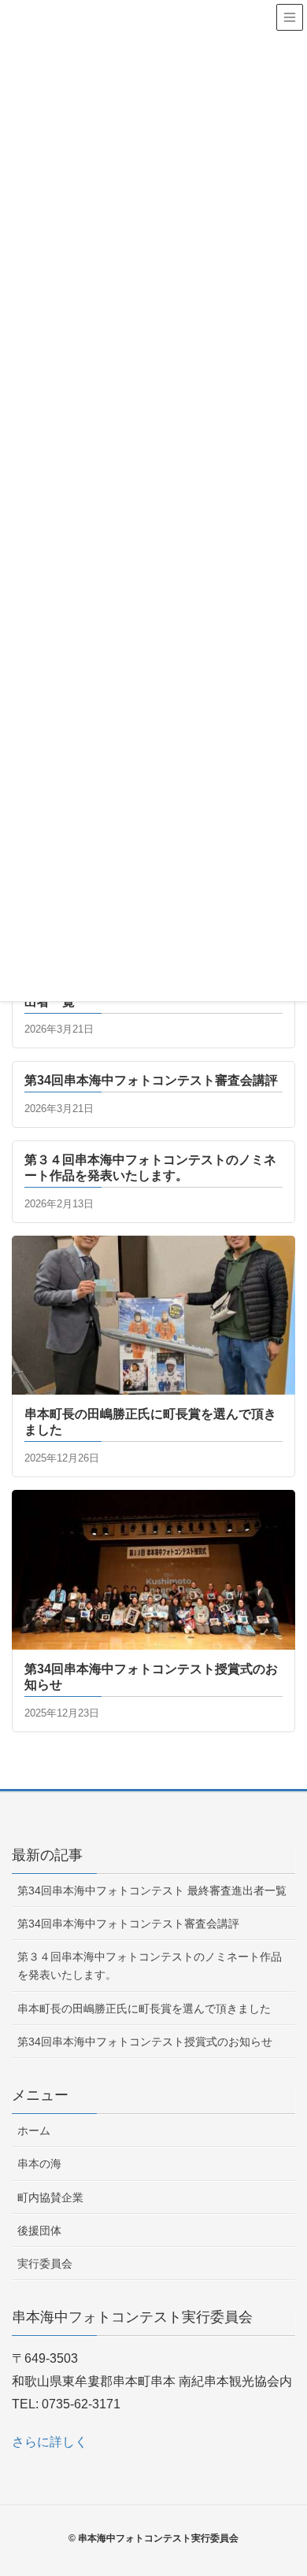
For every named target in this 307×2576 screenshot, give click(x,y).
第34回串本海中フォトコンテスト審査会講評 (128, 1924)
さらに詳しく (50, 2442)
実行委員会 (45, 2264)
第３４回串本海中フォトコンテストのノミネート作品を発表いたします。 (150, 1966)
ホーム (34, 2131)
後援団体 (39, 2230)
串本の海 (39, 2164)
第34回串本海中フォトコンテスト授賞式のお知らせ (145, 2042)
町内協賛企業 (50, 2197)
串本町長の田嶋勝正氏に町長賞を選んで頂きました (144, 2009)
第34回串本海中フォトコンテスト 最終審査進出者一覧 (152, 1890)
